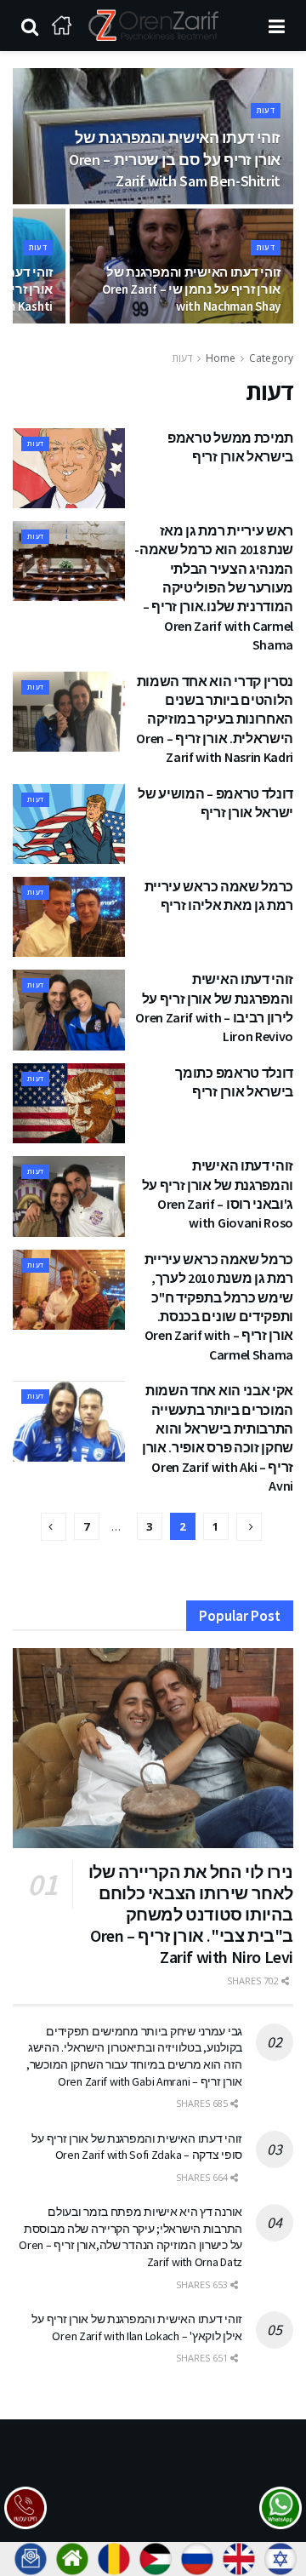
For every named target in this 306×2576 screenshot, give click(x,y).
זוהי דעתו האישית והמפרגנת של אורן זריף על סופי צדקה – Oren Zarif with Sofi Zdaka (137, 2147)
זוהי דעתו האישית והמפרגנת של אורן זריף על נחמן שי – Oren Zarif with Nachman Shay (191, 289)
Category (271, 358)
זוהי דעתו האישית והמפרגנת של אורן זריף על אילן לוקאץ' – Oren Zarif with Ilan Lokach (137, 2327)
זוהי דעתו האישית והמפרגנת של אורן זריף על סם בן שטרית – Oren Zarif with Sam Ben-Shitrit (175, 159)
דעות (266, 110)
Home (221, 358)
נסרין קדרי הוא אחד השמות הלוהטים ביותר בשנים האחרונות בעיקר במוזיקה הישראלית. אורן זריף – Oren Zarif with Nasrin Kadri (215, 719)
